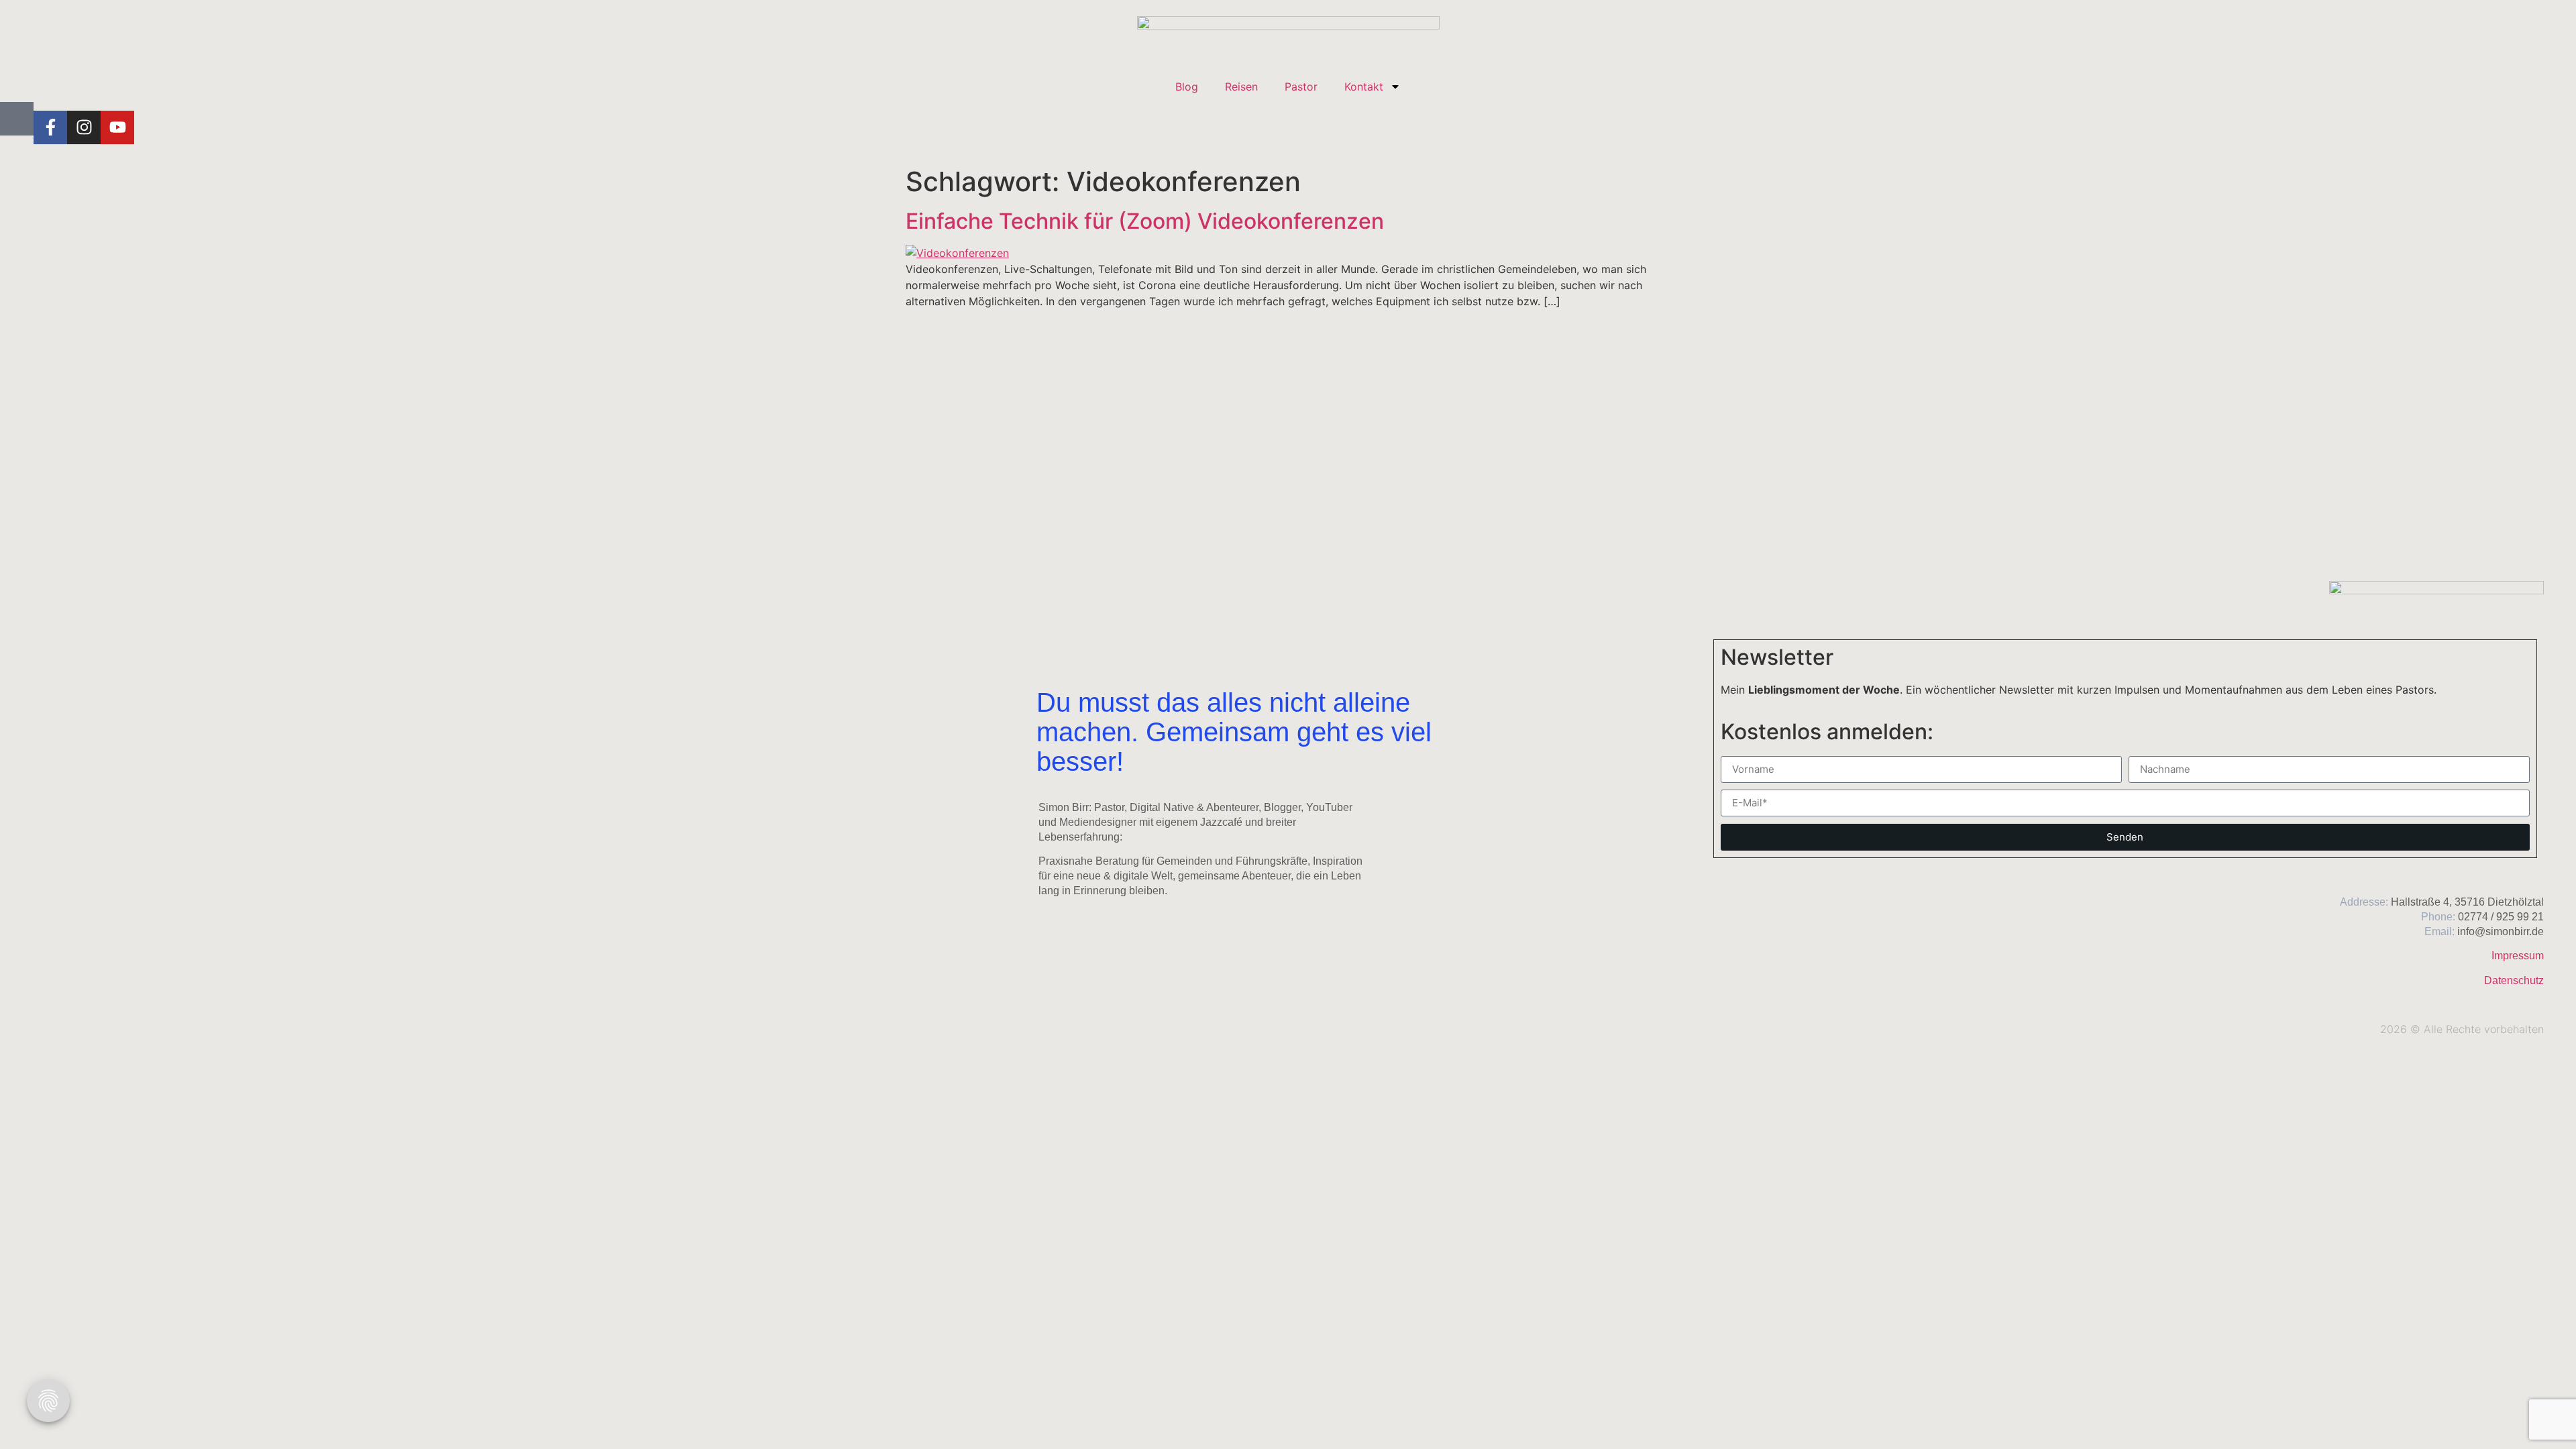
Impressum (2518, 956)
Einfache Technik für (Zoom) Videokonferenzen (1145, 221)
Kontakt (1364, 87)
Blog (1187, 87)
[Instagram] (84, 127)
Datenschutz (2514, 980)
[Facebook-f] (50, 127)
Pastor (1301, 87)
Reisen (1241, 87)
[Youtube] (117, 127)
